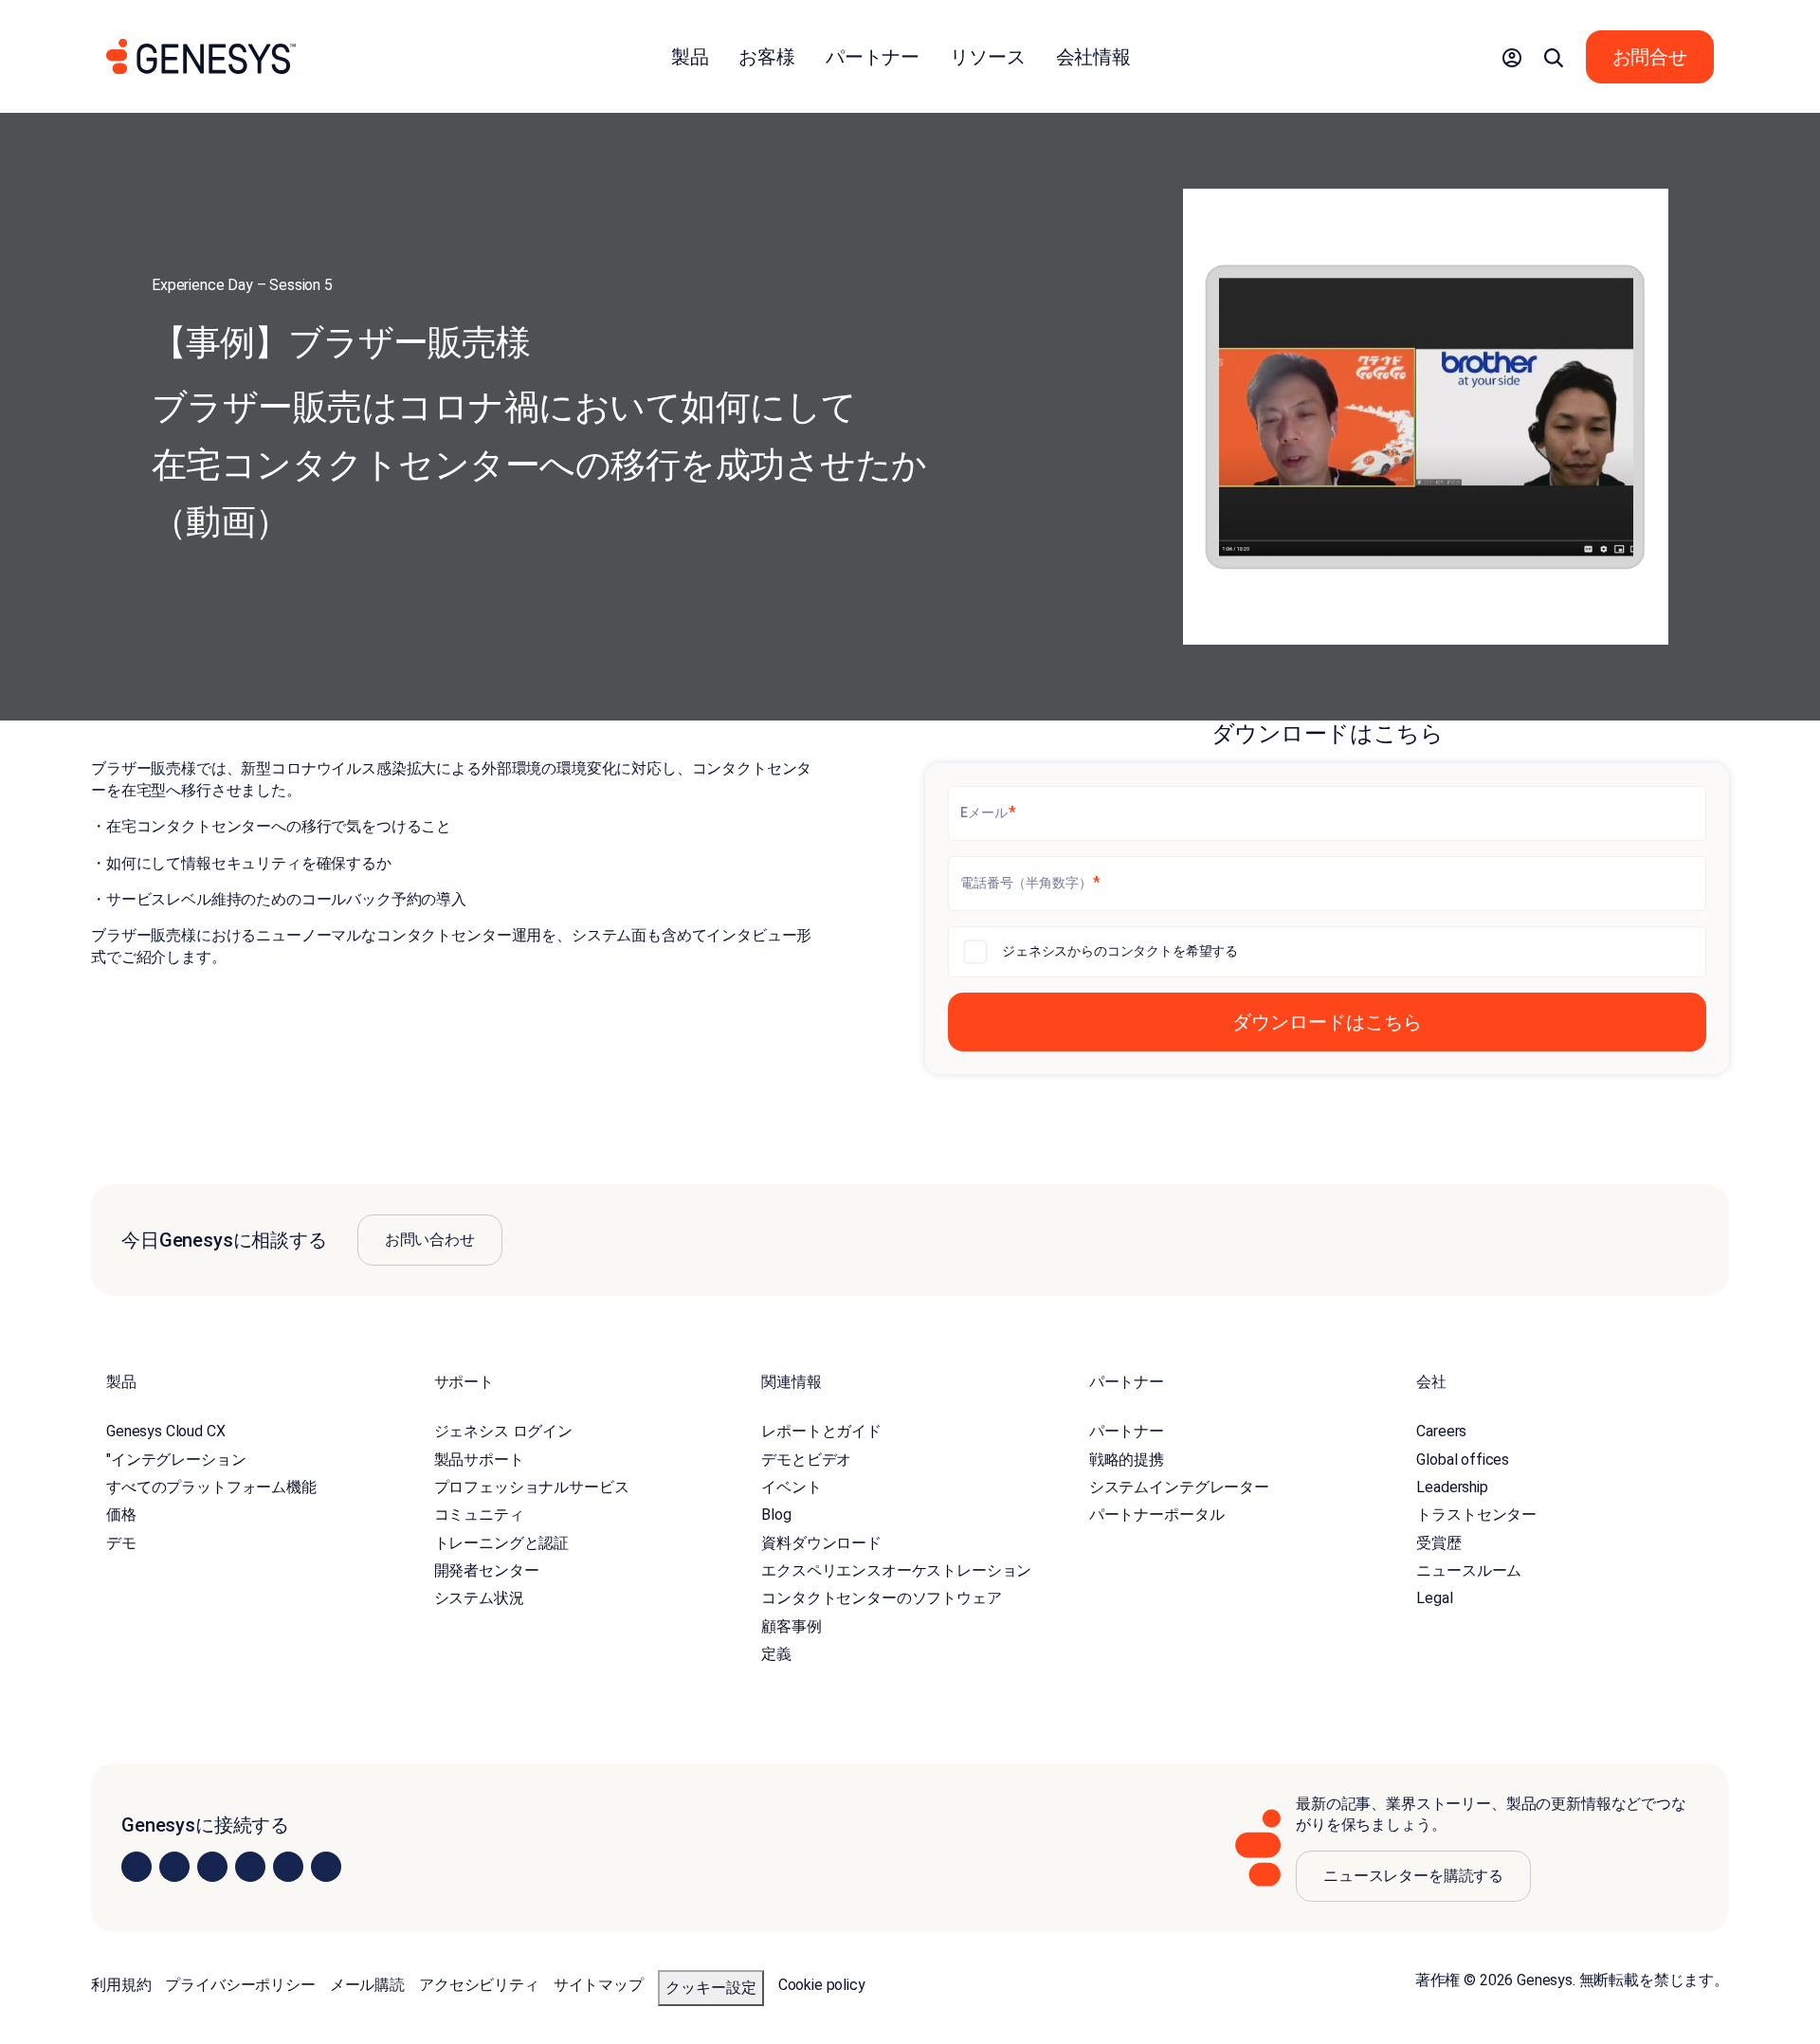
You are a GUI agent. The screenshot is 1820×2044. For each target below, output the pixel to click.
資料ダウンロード (821, 1543)
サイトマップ (599, 1985)
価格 (121, 1515)
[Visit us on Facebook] (250, 1867)
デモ (121, 1543)
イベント (791, 1487)
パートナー (1127, 1431)
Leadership (1452, 1487)
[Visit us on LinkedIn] (136, 1867)
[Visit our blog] (326, 1867)
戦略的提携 (1127, 1460)
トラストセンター (1476, 1515)
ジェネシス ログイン (503, 1431)
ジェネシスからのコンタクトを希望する (1120, 951)
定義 (776, 1654)
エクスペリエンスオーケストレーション (896, 1570)
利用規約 (121, 1985)
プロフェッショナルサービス (532, 1487)
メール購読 (367, 1985)
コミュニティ (479, 1515)
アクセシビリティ (479, 1985)
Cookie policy (822, 1985)
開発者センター (487, 1570)
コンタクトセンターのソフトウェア (881, 1598)
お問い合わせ (430, 1240)
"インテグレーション (176, 1460)
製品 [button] (690, 57)
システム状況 (479, 1598)
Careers (1441, 1431)
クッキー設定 (711, 1988)
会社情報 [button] (1093, 57)
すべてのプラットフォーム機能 (211, 1487)
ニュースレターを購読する (1413, 1876)
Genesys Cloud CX (165, 1431)
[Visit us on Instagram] (174, 1867)
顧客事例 (791, 1626)
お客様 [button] (767, 57)
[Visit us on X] (212, 1867)
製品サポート (479, 1460)
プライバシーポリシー (240, 1985)
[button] (1512, 57)
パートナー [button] (873, 57)
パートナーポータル (1157, 1515)
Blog (776, 1515)
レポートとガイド (821, 1431)
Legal (1434, 1598)
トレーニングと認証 (502, 1543)
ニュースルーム (1469, 1570)
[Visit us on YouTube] (288, 1867)
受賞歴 (1439, 1543)
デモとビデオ (806, 1460)
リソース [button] (987, 57)
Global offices (1463, 1460)
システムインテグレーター (1179, 1487)
